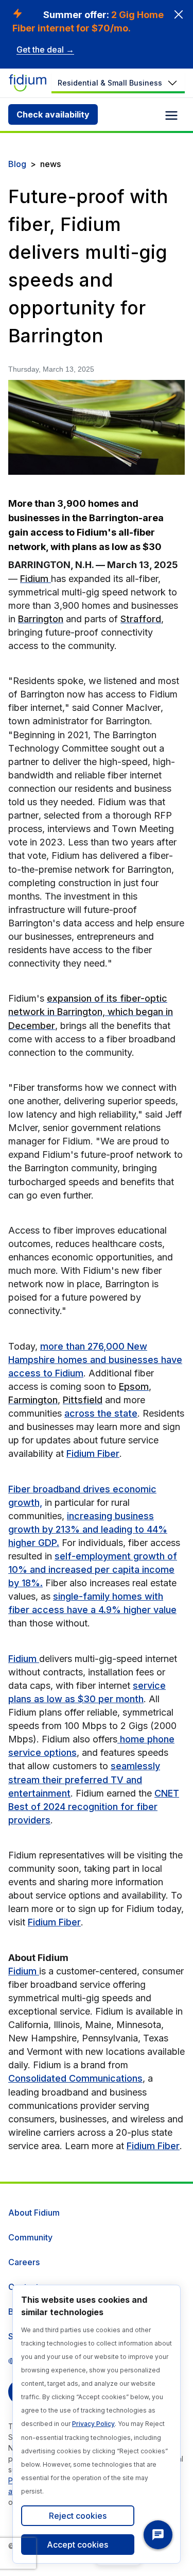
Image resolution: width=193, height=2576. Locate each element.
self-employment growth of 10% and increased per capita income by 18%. (93, 1569)
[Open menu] (171, 115)
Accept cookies (77, 2545)
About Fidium (34, 2213)
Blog (17, 164)
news (50, 164)
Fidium (24, 1659)
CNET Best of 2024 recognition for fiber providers (94, 1807)
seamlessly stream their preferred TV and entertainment (84, 1779)
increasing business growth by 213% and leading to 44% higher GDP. (88, 1529)
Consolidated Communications (75, 2078)
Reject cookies (78, 2516)
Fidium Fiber (93, 1453)
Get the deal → (45, 49)
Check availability (53, 114)
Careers (24, 2262)
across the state (101, 1413)
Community (30, 2237)
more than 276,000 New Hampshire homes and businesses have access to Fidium (95, 1360)
